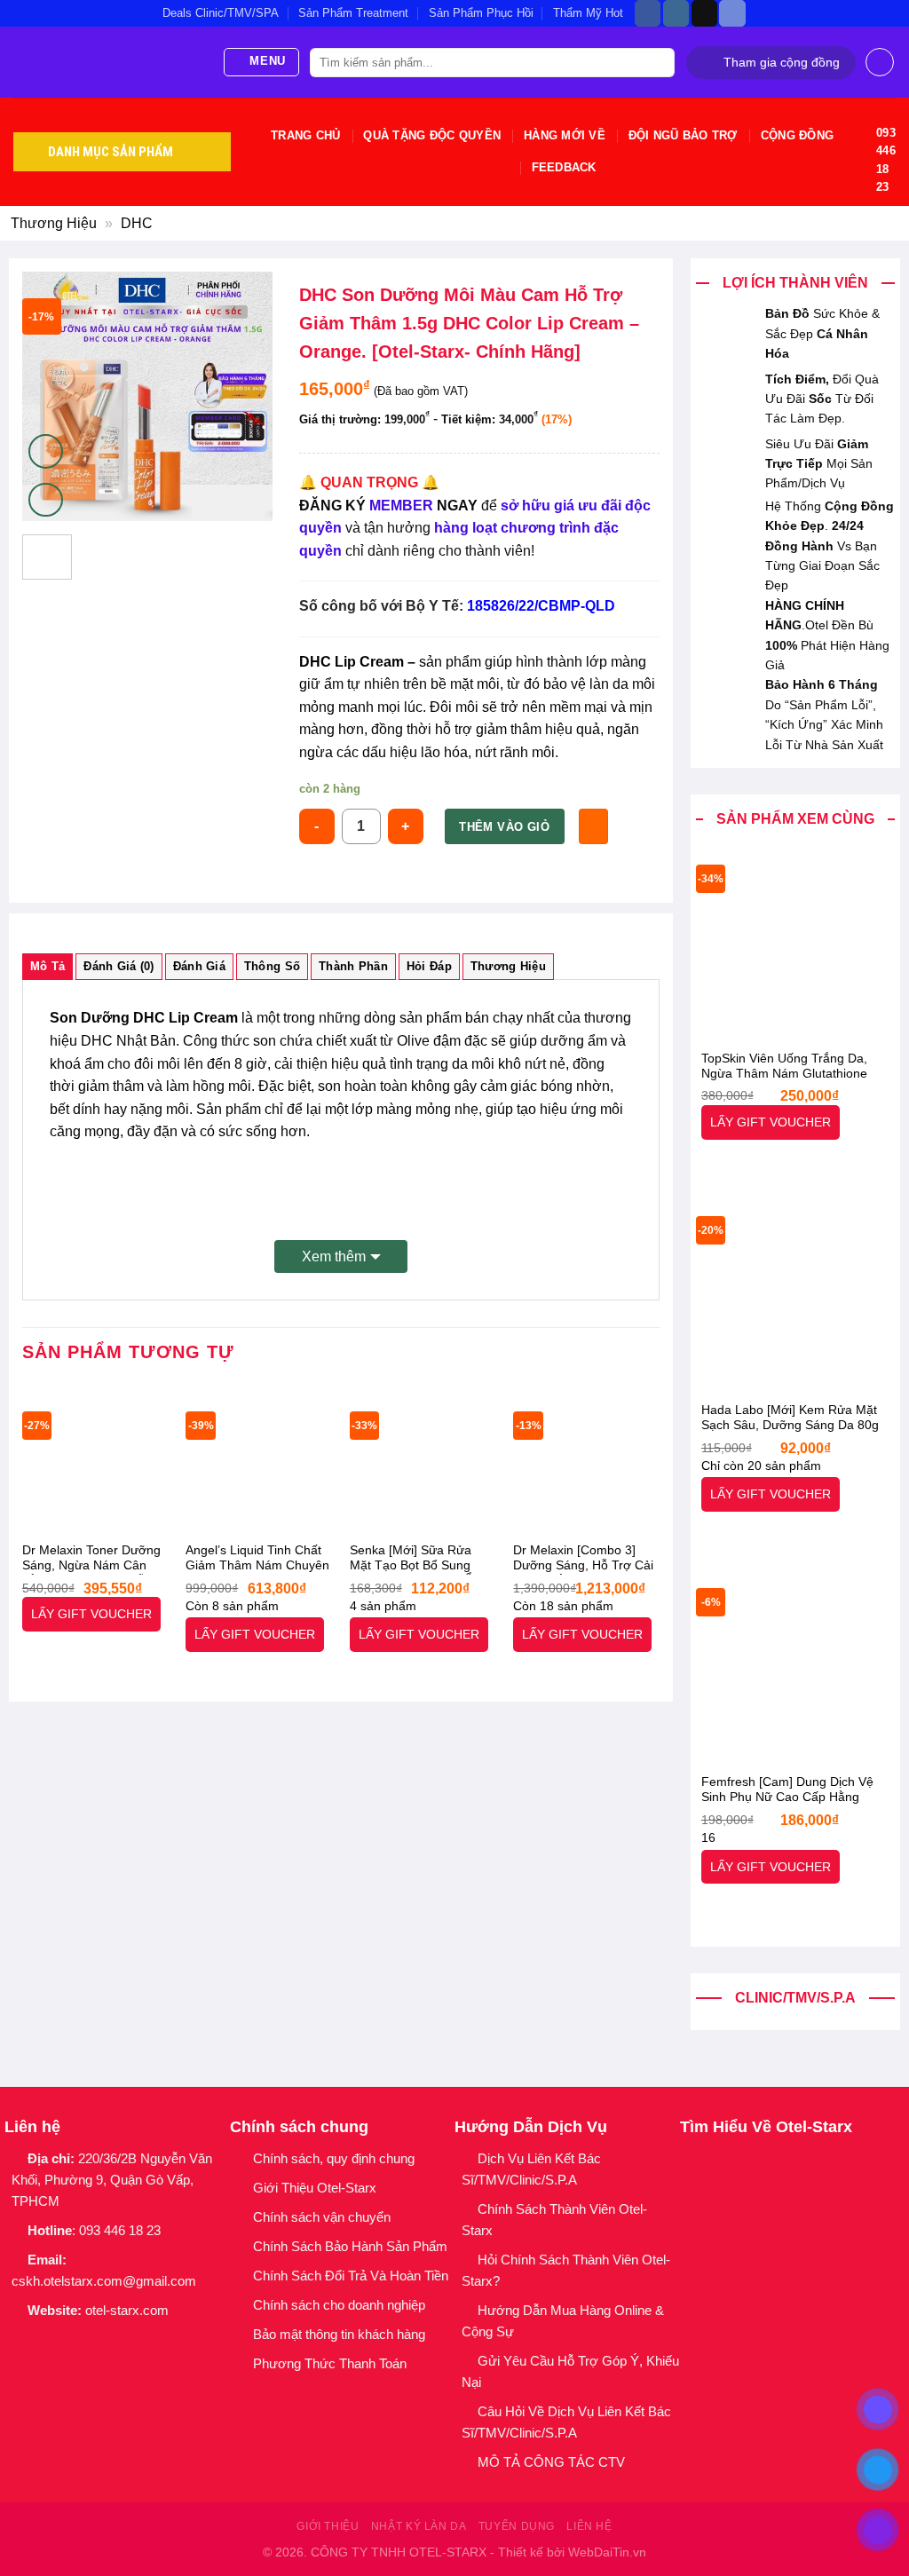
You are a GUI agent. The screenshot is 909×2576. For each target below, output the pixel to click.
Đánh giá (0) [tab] (119, 966)
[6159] (593, 826)
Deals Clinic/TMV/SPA (221, 13)
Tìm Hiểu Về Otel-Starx (766, 2127)
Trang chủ (305, 135)
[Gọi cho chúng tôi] (108, 2341)
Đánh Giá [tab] (199, 966)
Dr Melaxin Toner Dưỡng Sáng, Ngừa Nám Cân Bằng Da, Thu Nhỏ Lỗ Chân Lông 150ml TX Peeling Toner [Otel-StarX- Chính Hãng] (91, 1559)
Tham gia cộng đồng (782, 63)
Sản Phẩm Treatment (353, 13)
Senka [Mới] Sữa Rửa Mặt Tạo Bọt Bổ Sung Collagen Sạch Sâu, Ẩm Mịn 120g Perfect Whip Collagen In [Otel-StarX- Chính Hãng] (417, 1559)
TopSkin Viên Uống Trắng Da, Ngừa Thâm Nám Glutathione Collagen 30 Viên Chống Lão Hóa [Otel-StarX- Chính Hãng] (795, 1067)
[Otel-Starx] (104, 62)
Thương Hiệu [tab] (508, 966)
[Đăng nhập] (880, 62)
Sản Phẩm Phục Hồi (481, 13)
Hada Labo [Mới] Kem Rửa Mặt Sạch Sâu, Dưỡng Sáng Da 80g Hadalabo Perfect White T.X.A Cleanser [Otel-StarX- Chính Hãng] (790, 1418)
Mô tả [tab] (47, 966)
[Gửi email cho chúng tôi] (85, 2341)
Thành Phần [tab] (353, 966)
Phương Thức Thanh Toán (330, 2363)
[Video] (46, 451)
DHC (137, 223)
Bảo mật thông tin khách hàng (339, 2334)
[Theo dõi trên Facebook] (648, 13)
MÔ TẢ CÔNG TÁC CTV (551, 2462)
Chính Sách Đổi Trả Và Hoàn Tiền (351, 2276)
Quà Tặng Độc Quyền (432, 135)
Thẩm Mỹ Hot (588, 13)
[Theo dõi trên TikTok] (704, 13)
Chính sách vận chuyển (322, 2217)
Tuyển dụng (517, 2526)
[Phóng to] (46, 500)
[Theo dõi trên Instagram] (676, 13)
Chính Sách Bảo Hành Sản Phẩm (354, 2246)
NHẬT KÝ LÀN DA (419, 2526)
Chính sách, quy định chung (334, 2158)
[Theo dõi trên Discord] (732, 13)
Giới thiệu (328, 2526)
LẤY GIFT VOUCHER (771, 1122)
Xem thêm (334, 1256)
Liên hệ (589, 2526)
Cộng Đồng (797, 135)
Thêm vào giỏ (504, 827)
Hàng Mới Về (565, 135)
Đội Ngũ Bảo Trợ (683, 135)
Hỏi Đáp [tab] (429, 966)
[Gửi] (658, 63)
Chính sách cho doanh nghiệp (341, 2305)
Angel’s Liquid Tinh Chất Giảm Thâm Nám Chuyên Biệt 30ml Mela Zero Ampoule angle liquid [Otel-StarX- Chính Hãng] (257, 1559)
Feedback (564, 167)
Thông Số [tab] (272, 966)
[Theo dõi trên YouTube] (131, 2341)
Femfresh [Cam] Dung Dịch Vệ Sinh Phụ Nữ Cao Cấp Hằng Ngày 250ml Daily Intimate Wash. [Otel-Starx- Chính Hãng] (794, 1790)
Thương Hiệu (54, 223)
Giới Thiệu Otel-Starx (315, 2188)
